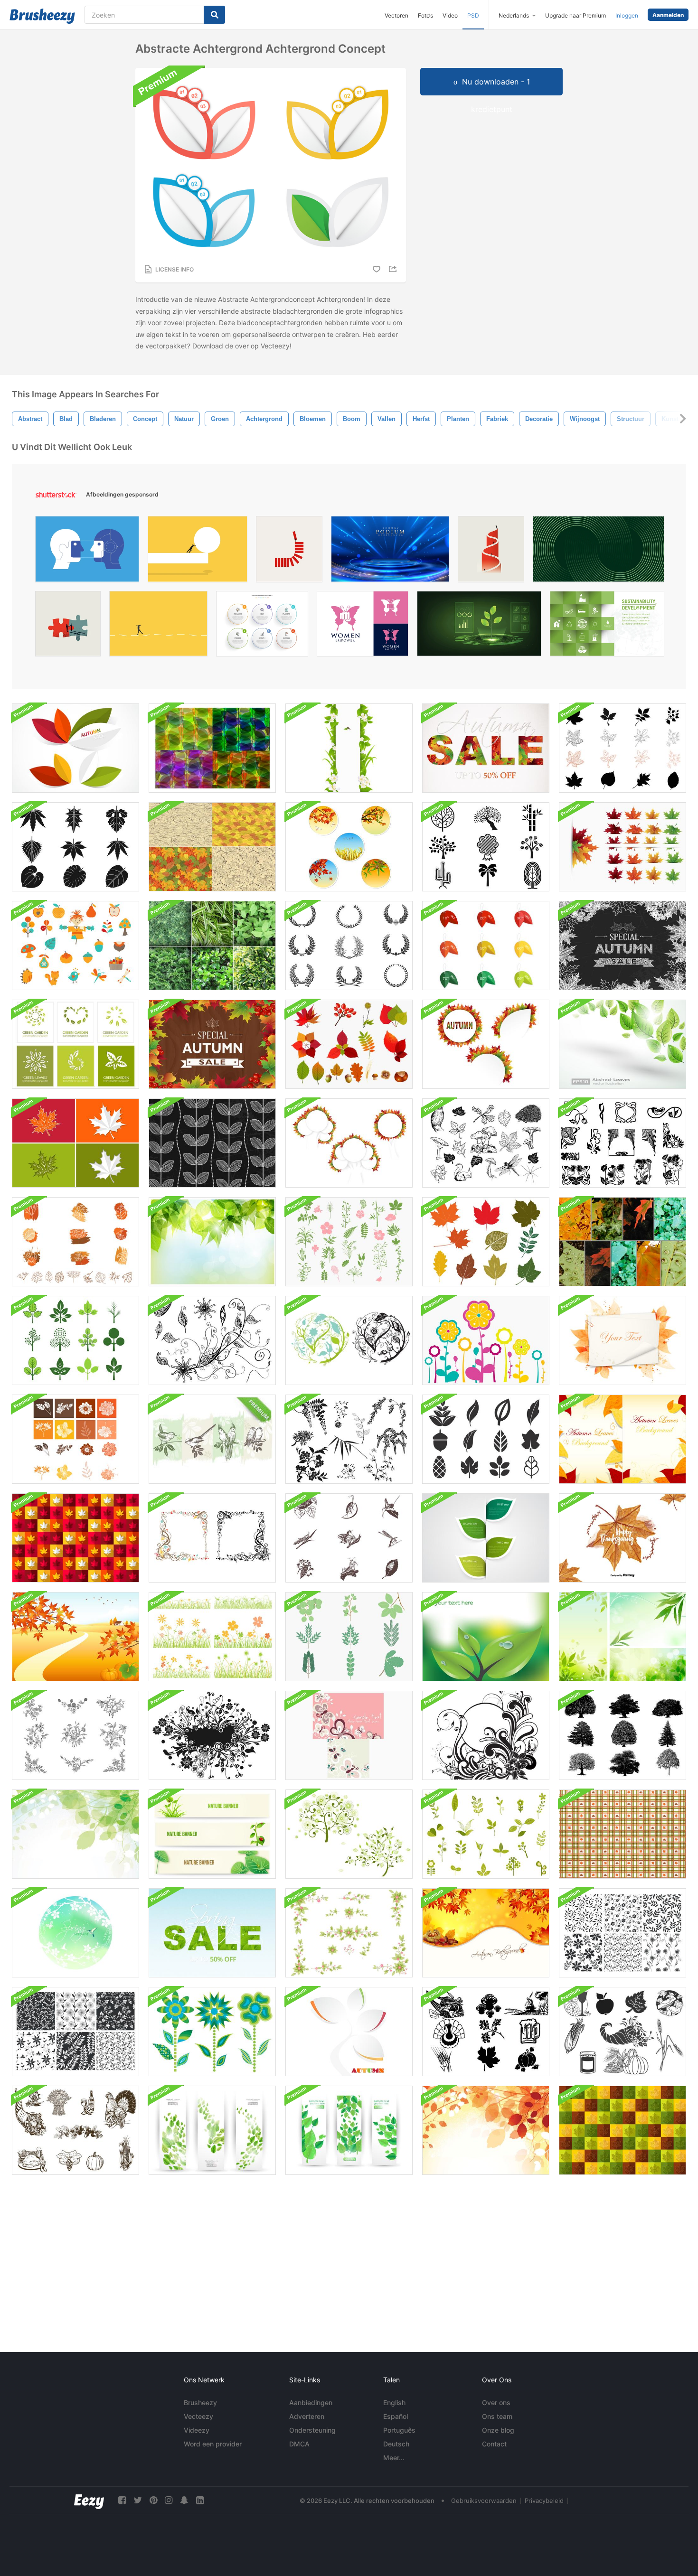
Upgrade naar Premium (575, 15)
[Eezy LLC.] (89, 2500)
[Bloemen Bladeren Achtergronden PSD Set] (623, 1933)
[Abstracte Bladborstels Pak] (486, 1439)
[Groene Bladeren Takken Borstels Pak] (349, 1637)
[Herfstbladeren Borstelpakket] (349, 1044)
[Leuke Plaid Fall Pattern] (623, 1834)
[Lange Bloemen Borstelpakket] (486, 1340)
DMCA (299, 2444)
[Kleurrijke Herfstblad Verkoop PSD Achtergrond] (212, 1044)
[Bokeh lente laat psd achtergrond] (212, 1242)
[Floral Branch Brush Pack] (212, 1340)
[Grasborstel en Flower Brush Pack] (212, 1637)
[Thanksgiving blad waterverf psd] (623, 1538)
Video (450, 15)
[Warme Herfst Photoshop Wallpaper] (486, 2130)
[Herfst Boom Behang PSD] (349, 2032)
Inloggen (627, 15)
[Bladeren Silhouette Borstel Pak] (75, 847)
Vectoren (396, 15)
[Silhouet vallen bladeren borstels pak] (623, 748)
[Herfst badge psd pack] (349, 847)
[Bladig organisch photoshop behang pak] (623, 1637)
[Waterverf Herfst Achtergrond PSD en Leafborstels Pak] (623, 1340)
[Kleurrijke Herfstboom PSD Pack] (349, 1143)
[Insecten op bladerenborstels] (349, 1538)
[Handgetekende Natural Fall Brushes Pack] (486, 1143)
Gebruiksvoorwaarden (484, 2501)
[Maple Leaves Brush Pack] (623, 847)
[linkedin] (200, 2500)
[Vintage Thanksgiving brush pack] (75, 2130)
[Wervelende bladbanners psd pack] (212, 2130)
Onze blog (498, 2430)
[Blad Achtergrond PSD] (623, 1044)
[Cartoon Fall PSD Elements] (75, 946)
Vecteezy (198, 2416)
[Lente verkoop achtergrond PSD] (212, 1933)
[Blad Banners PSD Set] (349, 2130)
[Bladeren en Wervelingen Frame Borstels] (212, 1538)
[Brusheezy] (42, 16)
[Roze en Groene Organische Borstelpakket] (349, 1242)
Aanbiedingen (311, 2403)
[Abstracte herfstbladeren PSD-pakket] (75, 748)
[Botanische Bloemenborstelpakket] (75, 1439)
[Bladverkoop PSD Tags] (486, 946)
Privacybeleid (544, 2501)
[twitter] (138, 2500)
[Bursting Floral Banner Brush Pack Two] (212, 1735)
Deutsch (396, 2444)
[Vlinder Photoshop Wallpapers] (349, 1735)
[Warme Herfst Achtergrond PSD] (486, 1933)
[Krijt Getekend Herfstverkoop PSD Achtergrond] (623, 946)
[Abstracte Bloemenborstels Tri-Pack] (212, 2032)
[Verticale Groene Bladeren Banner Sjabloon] (349, 748)
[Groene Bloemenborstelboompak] (349, 1834)
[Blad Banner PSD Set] (486, 1538)
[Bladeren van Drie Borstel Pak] (75, 1340)
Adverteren (307, 2416)
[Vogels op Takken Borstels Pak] (212, 1439)
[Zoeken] (214, 15)
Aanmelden (668, 15)
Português (399, 2430)
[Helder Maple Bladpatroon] (75, 1538)
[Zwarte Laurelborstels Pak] (349, 946)
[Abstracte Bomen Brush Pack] (486, 847)
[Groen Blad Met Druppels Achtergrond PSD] (486, 1637)
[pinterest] (153, 2500)
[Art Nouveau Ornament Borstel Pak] (623, 1143)
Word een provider (213, 2444)
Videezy (197, 2430)
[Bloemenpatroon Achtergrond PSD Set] (75, 2032)
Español (396, 2416)
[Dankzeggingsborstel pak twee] (623, 2032)
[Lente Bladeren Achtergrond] (75, 1834)
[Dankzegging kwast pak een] (486, 2032)
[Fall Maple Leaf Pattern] (623, 2130)
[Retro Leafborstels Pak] (486, 1834)
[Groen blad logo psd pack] (75, 1044)
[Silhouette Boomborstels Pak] (623, 1735)
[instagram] (169, 2500)
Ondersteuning (312, 2430)
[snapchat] (184, 2500)
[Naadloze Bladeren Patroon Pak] (212, 847)
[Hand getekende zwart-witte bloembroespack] (75, 1735)
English (394, 2403)
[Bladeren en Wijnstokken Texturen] (623, 1242)
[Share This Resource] (394, 269)
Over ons (496, 2403)
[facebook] (122, 2500)
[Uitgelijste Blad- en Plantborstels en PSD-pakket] (75, 1242)
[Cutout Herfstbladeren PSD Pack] (486, 1044)
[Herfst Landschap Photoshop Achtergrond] (75, 1637)
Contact (494, 2444)
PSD (473, 15)
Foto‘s (425, 15)
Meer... (394, 2458)
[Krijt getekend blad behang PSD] (212, 1143)
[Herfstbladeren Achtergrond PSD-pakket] (623, 1439)
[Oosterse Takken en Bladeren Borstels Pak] (349, 1439)
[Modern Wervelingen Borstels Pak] (486, 1735)
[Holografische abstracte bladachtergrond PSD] (212, 748)
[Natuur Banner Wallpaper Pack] (212, 1834)
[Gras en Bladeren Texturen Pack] (212, 946)
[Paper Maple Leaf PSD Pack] (75, 1143)
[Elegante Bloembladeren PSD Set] (349, 1933)
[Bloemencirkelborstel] (349, 1340)
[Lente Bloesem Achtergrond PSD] (75, 1933)
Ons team (497, 2416)
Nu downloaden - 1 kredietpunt (496, 86)
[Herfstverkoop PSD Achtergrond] (486, 748)
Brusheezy (200, 2403)
